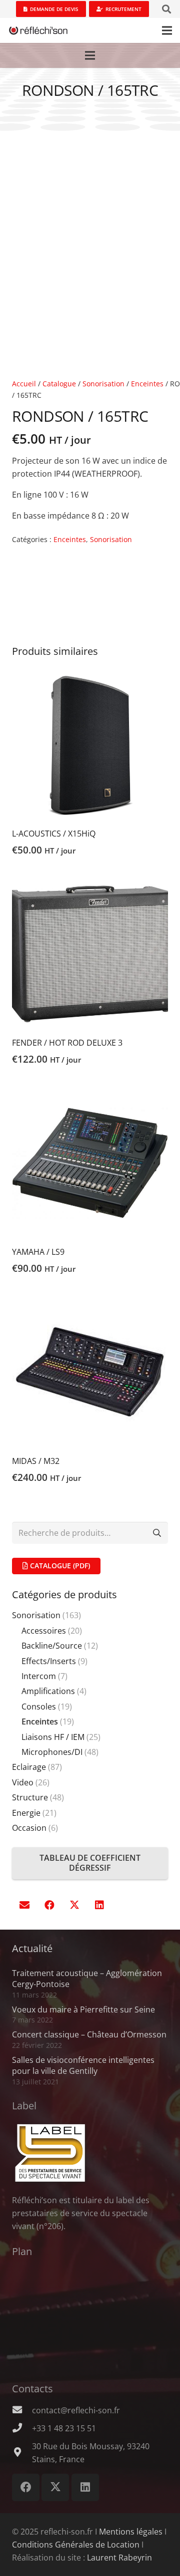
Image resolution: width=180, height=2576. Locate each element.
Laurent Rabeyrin (119, 2558)
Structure (30, 1797)
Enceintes (147, 384)
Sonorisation (103, 384)
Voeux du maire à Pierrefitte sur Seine (83, 2009)
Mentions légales (131, 2532)
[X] (74, 1905)
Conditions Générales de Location (76, 2545)
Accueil (24, 384)
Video (23, 1782)
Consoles (39, 1707)
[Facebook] (49, 1905)
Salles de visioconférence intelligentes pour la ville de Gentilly (83, 2065)
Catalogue (59, 384)
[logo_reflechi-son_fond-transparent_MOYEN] (38, 30)
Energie (26, 1813)
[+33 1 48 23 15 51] (22, 2428)
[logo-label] (90, 2153)
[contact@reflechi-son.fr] (22, 2410)
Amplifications (48, 1691)
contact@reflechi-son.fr (76, 2410)
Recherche (157, 1532)
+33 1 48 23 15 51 (64, 2428)
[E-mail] (24, 1905)
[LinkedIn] (99, 1905)
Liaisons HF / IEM (53, 1737)
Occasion (29, 1828)
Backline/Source (52, 1646)
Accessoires (44, 1631)
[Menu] (167, 30)
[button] (166, 9)
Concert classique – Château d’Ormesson (89, 2034)
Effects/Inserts (49, 1661)
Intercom (39, 1676)
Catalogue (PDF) (59, 1566)
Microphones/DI (52, 1752)
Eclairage (29, 1767)
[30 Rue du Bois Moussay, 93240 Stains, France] (22, 2453)
